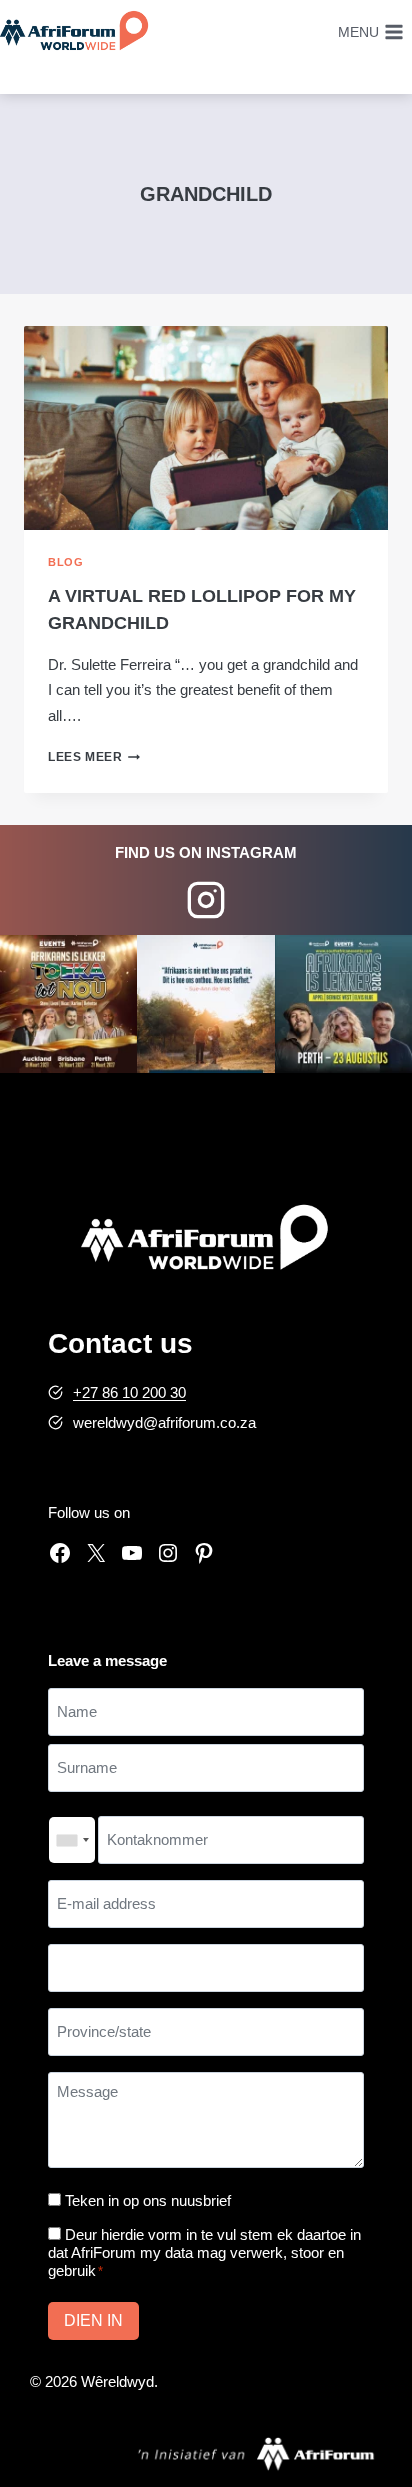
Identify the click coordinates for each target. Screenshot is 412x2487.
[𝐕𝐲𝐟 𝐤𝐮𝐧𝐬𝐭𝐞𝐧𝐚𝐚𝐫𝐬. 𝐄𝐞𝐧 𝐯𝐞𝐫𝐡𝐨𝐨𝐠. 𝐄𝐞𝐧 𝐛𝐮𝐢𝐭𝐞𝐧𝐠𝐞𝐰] (68, 1003)
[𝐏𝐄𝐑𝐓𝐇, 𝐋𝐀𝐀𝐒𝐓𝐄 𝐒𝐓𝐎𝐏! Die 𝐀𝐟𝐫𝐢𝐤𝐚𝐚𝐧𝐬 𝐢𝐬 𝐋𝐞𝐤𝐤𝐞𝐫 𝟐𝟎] (343, 1003)
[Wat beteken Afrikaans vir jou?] (205, 1003)
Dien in (93, 2320)
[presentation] (206, 428)
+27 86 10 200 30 (129, 1392)
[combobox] (72, 1840)
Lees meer (94, 757)
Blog (65, 562)
